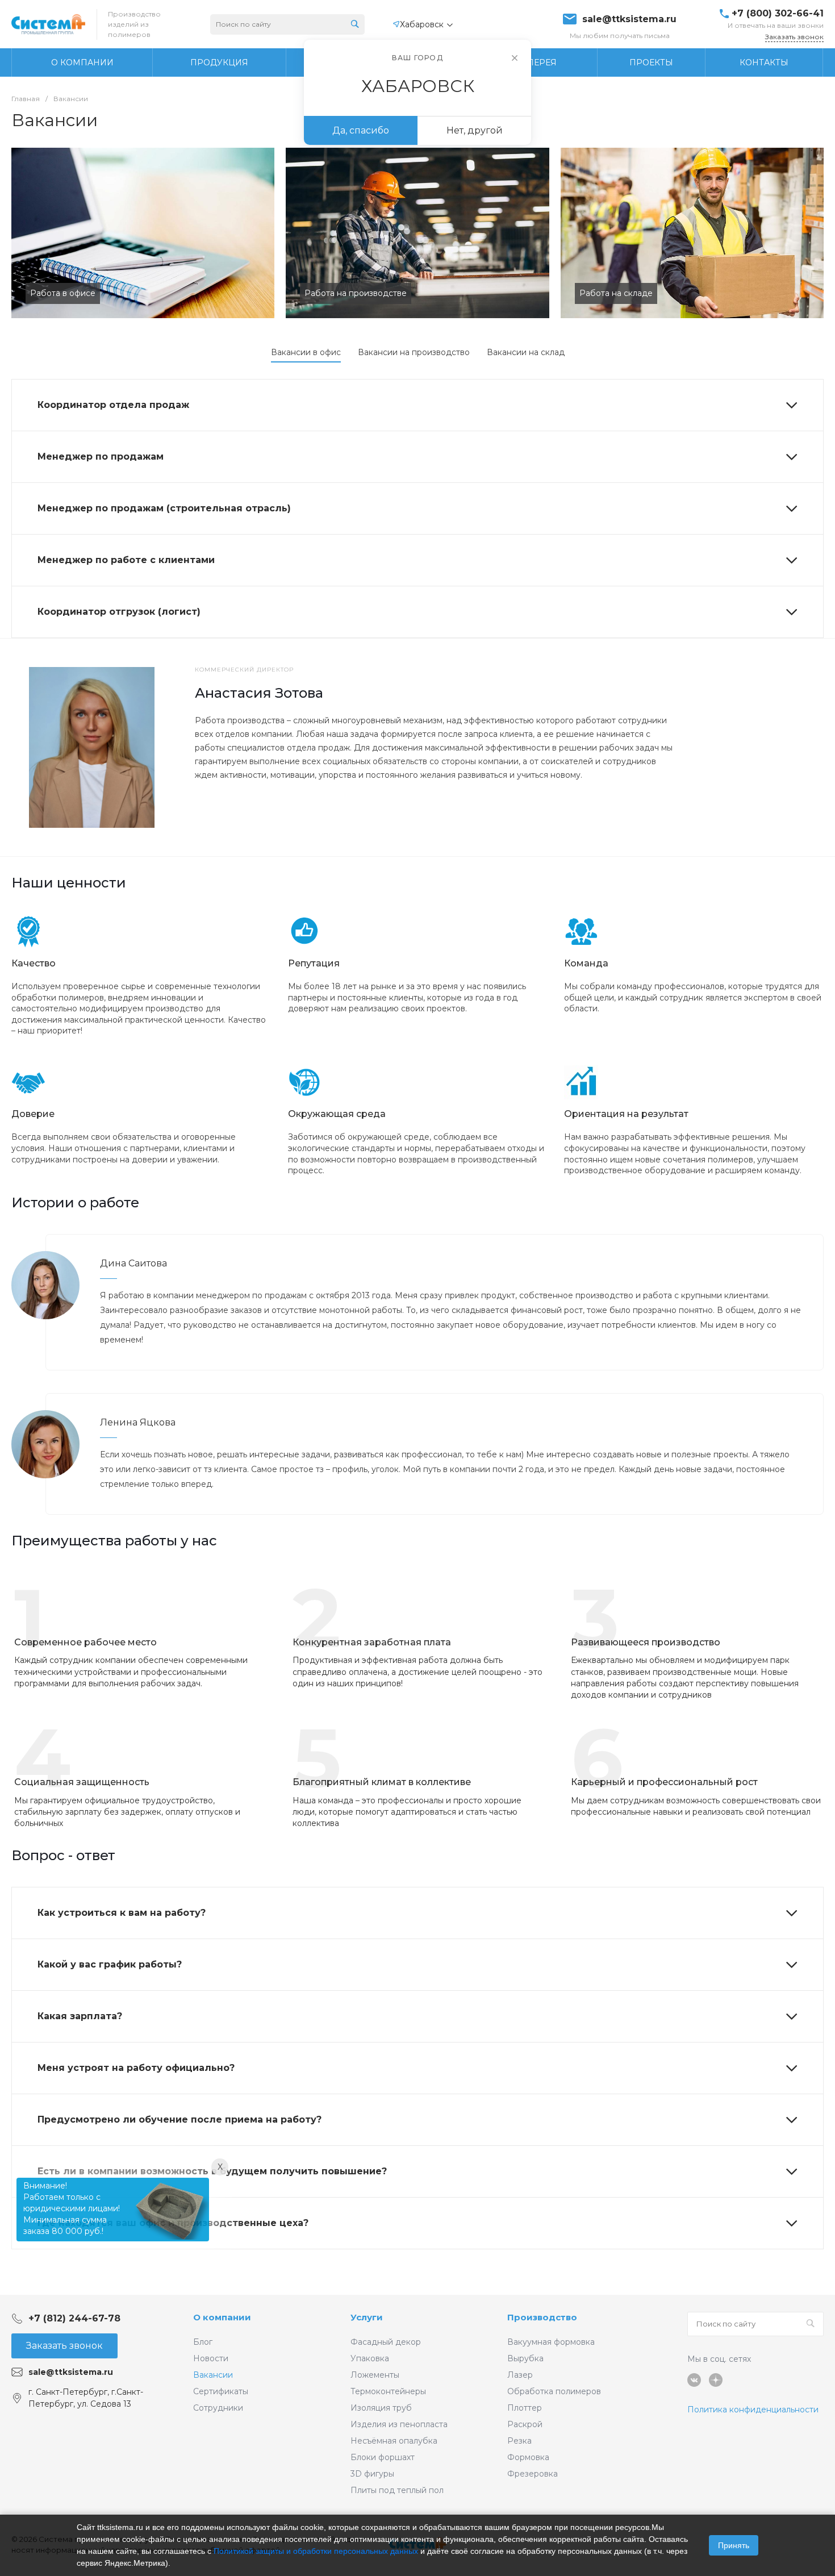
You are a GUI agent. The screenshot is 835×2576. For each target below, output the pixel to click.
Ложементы (375, 2375)
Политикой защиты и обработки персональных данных (316, 2551)
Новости (211, 2358)
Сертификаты (221, 2391)
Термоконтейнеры (388, 2391)
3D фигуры (372, 2474)
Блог (203, 2342)
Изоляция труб (381, 2408)
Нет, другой (475, 130)
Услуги (367, 2317)
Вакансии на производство (414, 352)
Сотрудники (218, 2408)
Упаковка (370, 2358)
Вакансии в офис (306, 352)
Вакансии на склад (526, 352)
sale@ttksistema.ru (629, 19)
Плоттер (525, 2408)
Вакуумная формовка (551, 2342)
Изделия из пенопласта (399, 2424)
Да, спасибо (361, 130)
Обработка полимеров (554, 2391)
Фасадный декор (386, 2342)
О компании (222, 2317)
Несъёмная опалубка (394, 2441)
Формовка (528, 2457)
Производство (542, 2317)
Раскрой (525, 2424)
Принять (734, 2545)
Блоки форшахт (383, 2457)
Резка (519, 2441)
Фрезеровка (533, 2474)
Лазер (520, 2375)
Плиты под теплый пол (397, 2490)
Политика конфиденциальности (753, 2410)
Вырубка (525, 2358)
